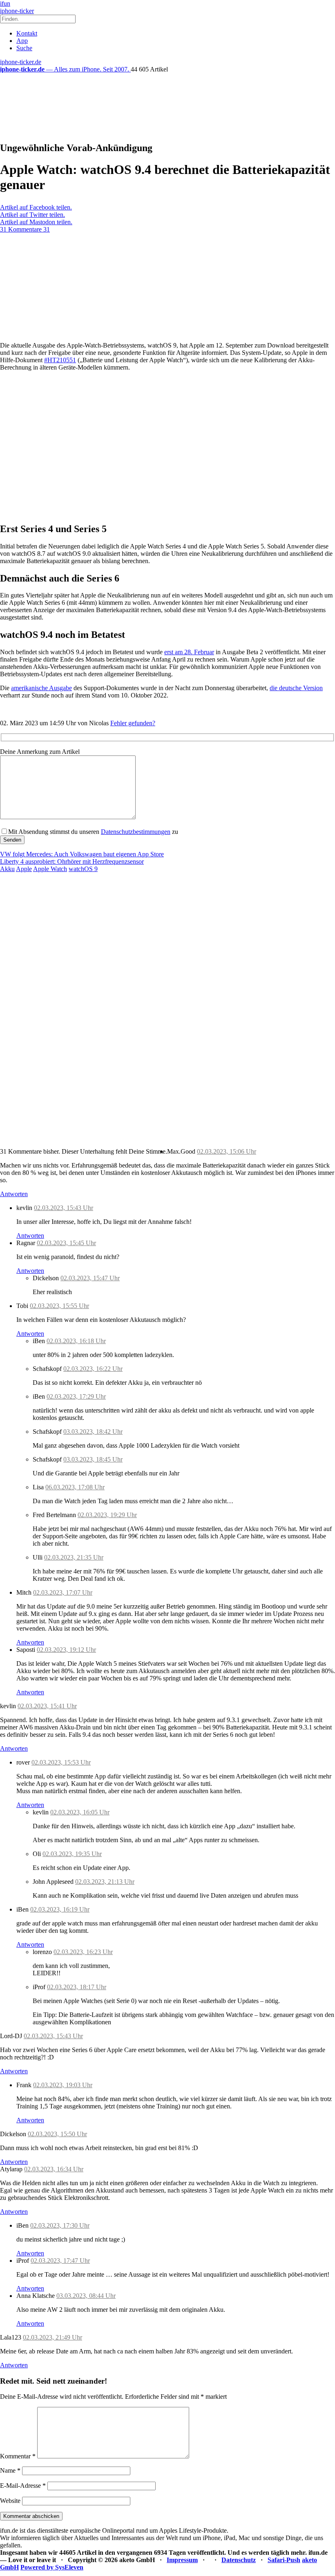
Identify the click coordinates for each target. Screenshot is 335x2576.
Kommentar (18, 2456)
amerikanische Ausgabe (41, 688)
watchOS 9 (83, 869)
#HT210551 (60, 360)
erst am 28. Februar (189, 652)
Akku (7, 869)
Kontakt (27, 33)
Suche (24, 48)
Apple (24, 869)
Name (10, 2470)
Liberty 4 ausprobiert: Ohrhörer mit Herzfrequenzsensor (72, 861)
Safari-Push (284, 2560)
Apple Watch (50, 869)
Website (10, 2501)
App (22, 41)
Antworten (14, 1194)
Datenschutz (239, 2560)
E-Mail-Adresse (23, 2486)
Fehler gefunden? (133, 723)
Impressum (182, 2560)
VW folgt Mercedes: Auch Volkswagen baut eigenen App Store (82, 854)
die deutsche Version (296, 688)
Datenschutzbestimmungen (136, 832)
